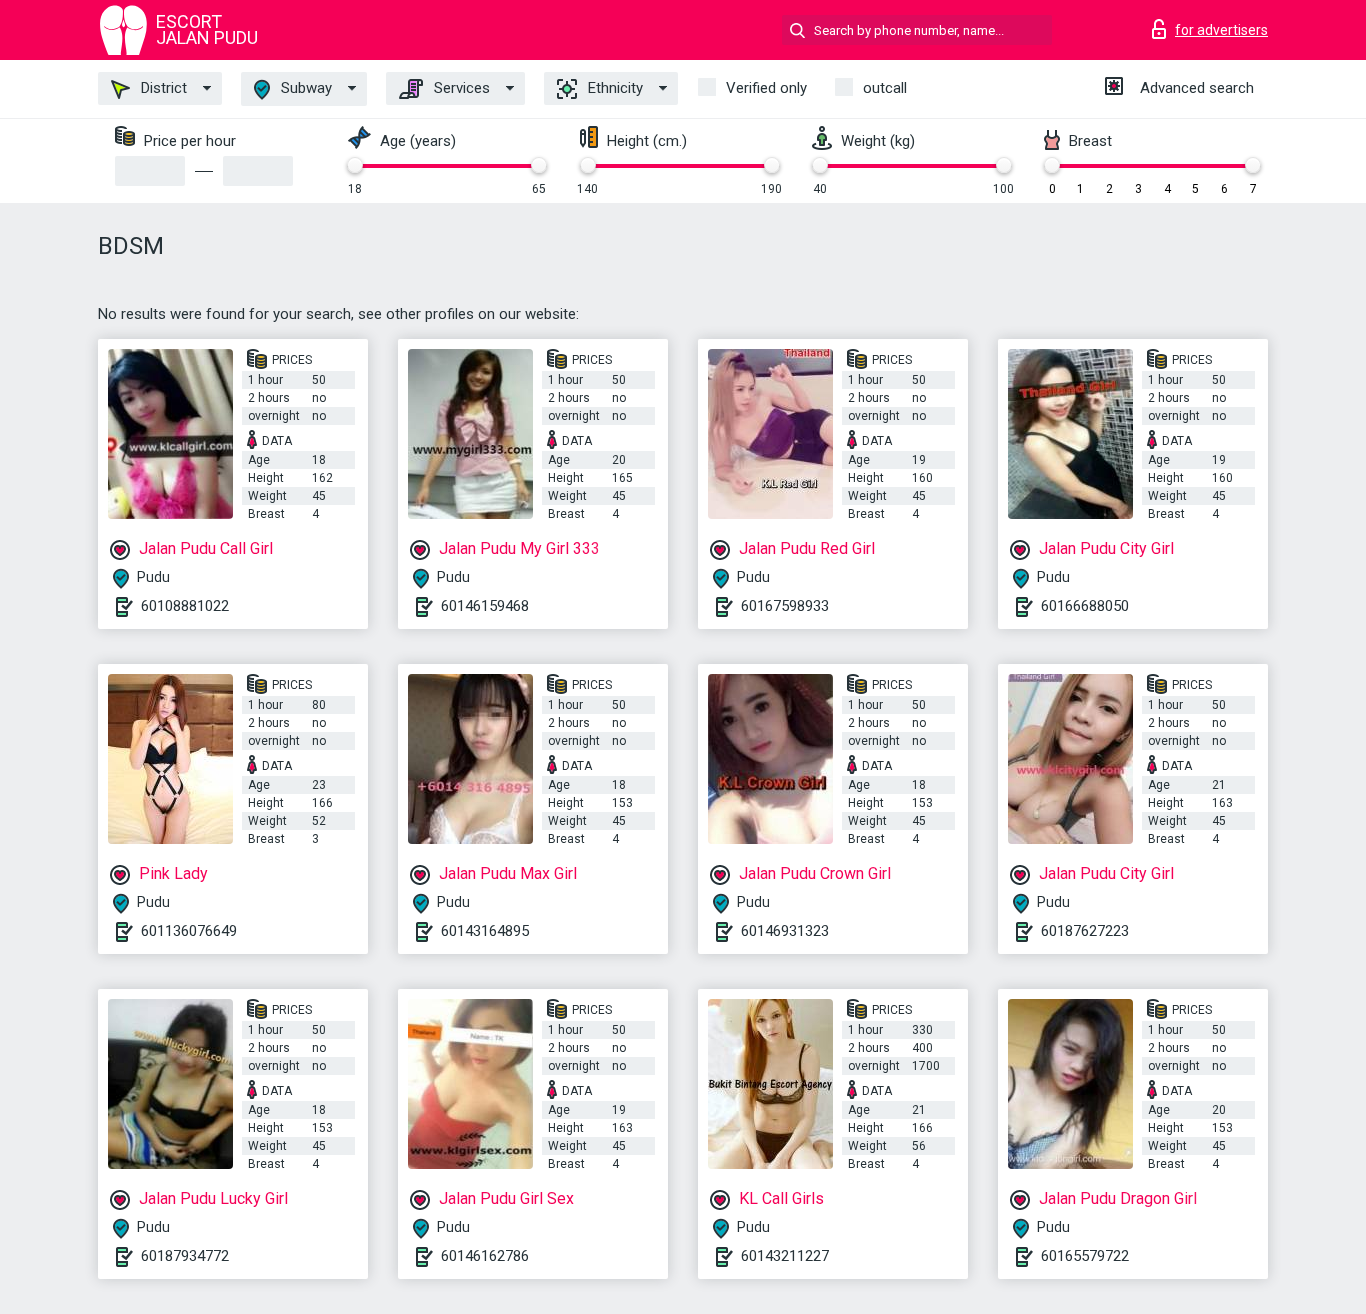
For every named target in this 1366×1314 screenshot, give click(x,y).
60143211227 (785, 1256)
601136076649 (189, 931)
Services (460, 88)
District (162, 88)
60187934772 (185, 1256)
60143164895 (485, 931)
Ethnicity (613, 88)
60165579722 (1085, 1256)
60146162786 (485, 1256)
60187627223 (1085, 931)
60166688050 (1085, 606)
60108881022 (185, 606)
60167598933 (785, 606)
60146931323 (785, 931)
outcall (885, 88)
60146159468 (485, 606)
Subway (304, 88)
